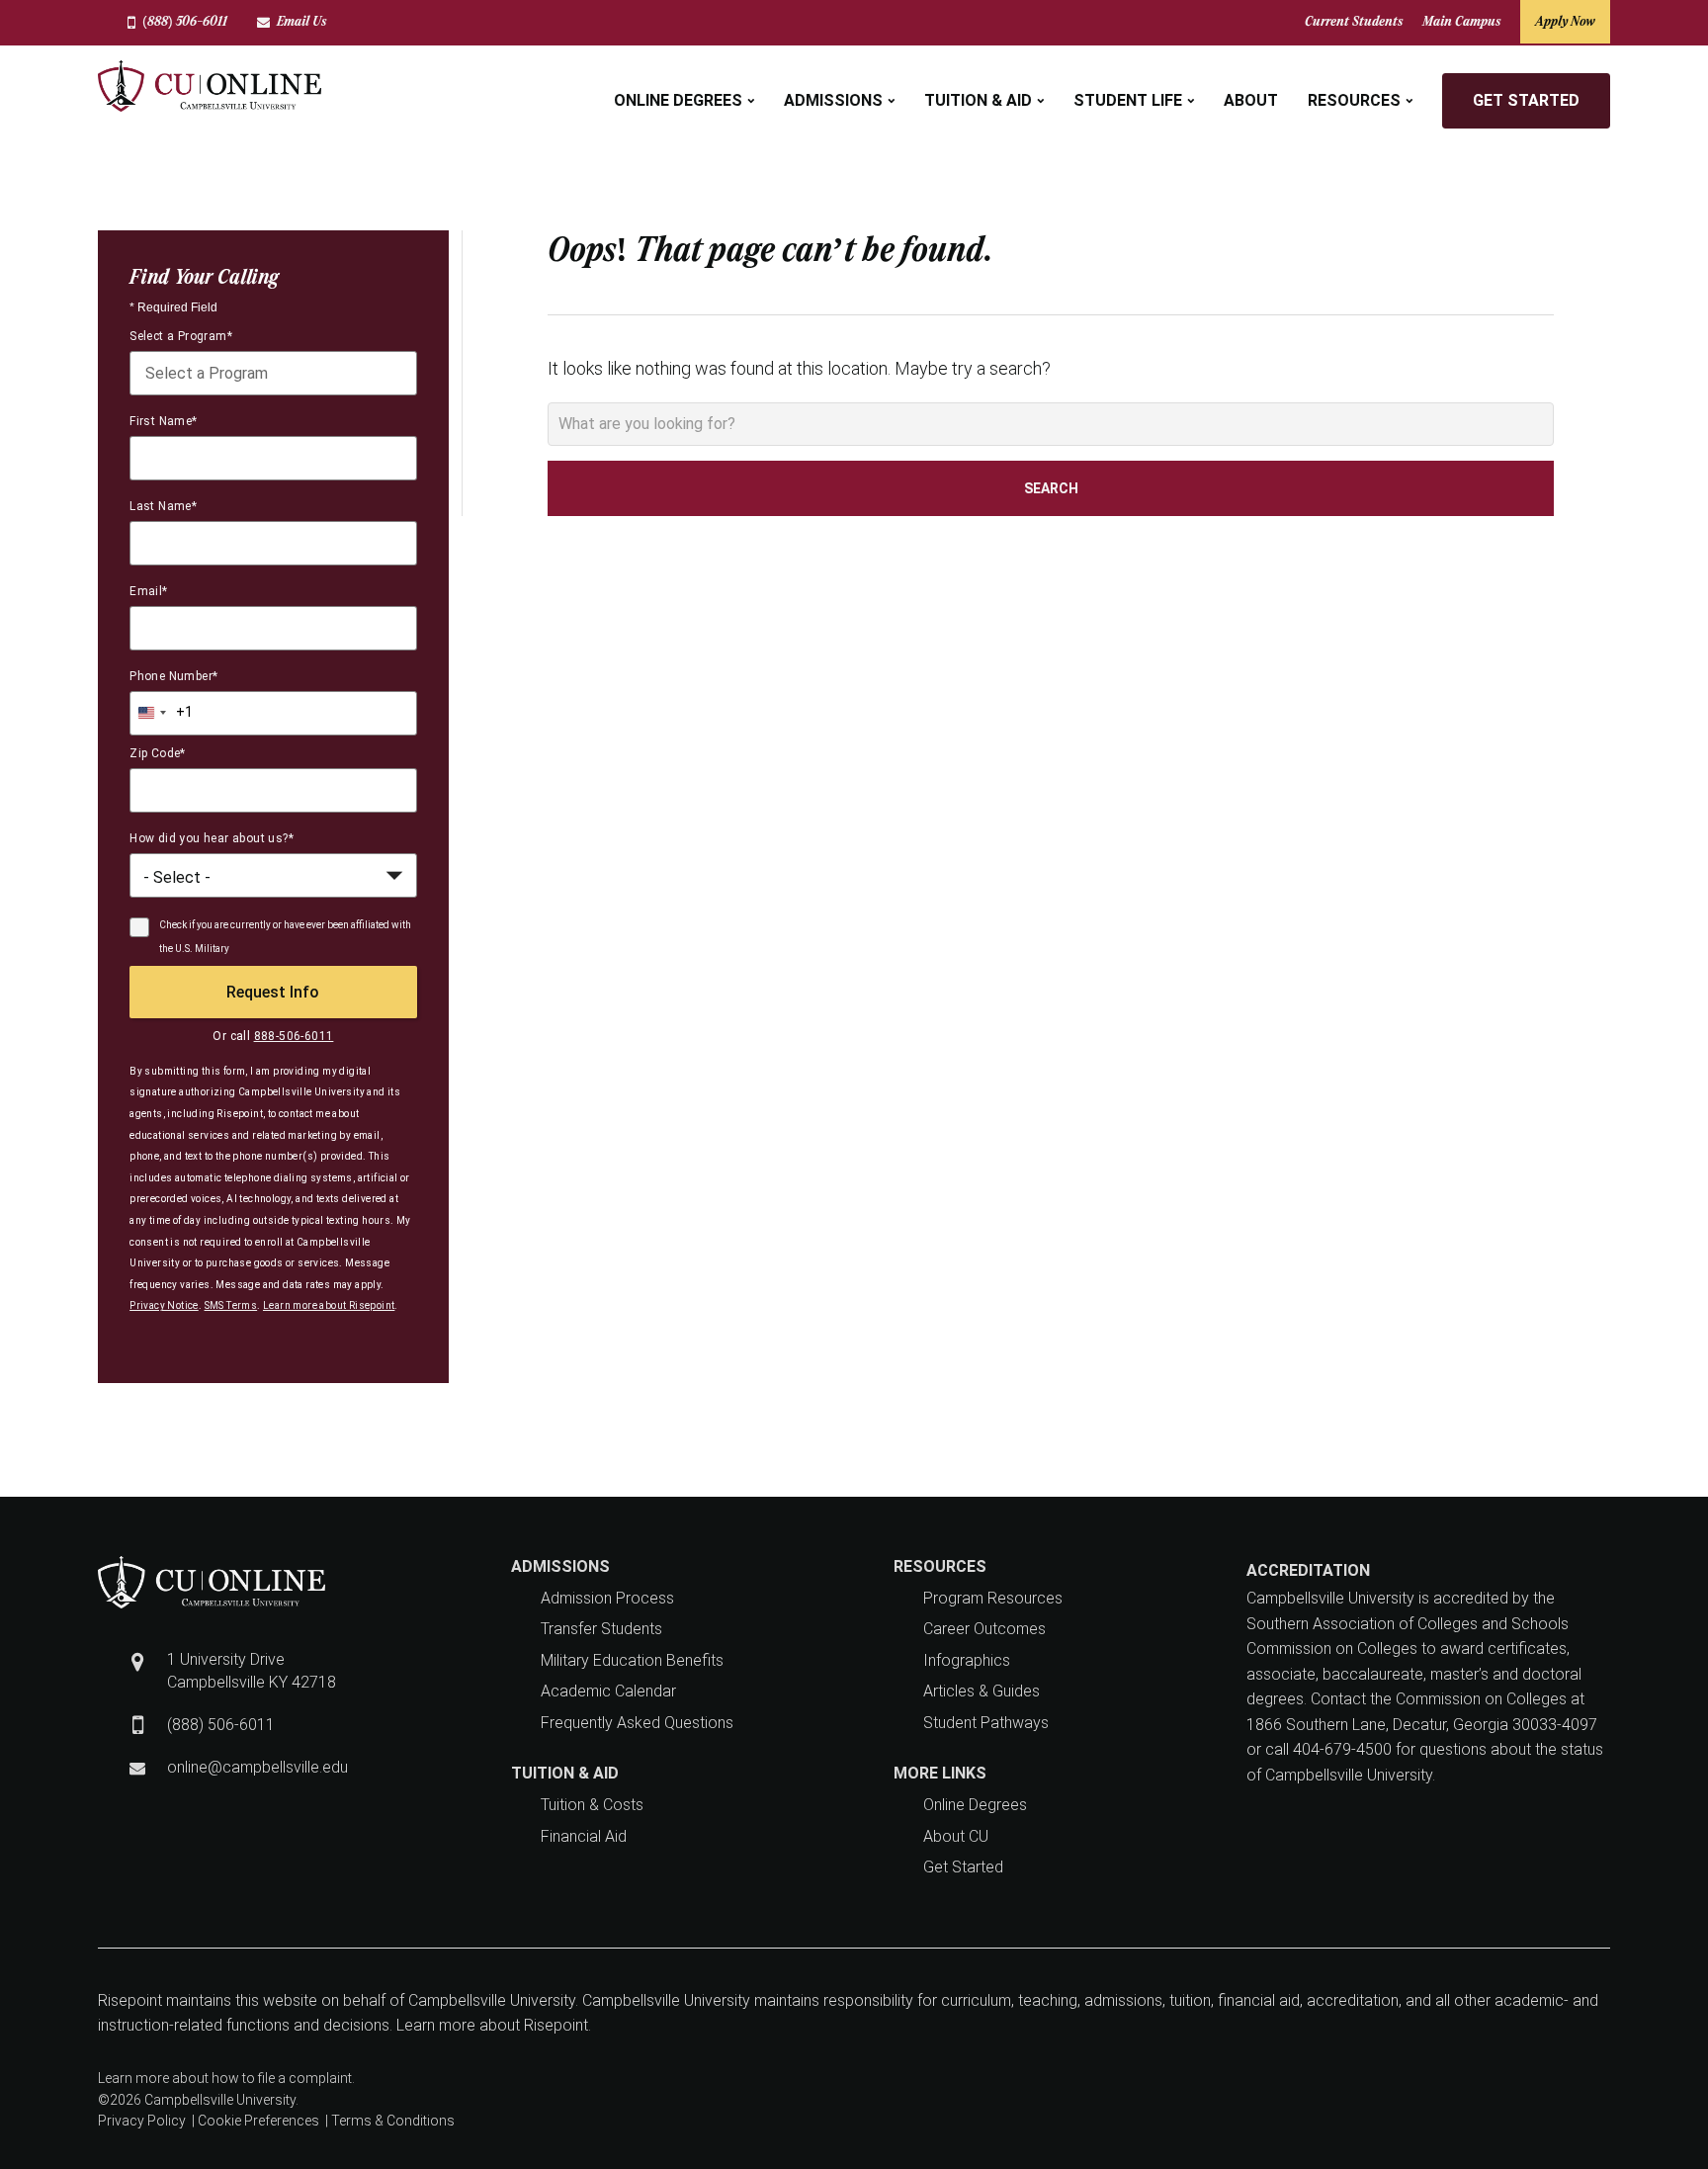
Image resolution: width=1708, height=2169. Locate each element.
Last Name (163, 506)
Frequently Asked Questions (637, 1723)
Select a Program (181, 336)
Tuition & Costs (592, 1805)
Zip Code (158, 753)
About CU (956, 1836)
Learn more (133, 2078)
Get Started (1526, 100)
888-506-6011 (294, 1036)
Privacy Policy (142, 2121)
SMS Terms (231, 1305)
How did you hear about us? (212, 838)
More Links (940, 1773)
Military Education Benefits (632, 1660)
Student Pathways (986, 1723)
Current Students (1354, 21)
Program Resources (993, 1598)
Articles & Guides (982, 1691)
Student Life (1128, 100)
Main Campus (1461, 21)
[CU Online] (210, 86)
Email (148, 591)
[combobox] (273, 373)
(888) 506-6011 (185, 21)
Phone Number (173, 676)
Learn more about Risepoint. (492, 2025)
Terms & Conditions (393, 2121)
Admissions (833, 100)
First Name (163, 421)
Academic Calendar (608, 1691)
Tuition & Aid (978, 100)
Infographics (967, 1660)
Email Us (301, 21)
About (1251, 100)
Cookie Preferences (258, 2121)
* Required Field (173, 307)
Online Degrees (678, 100)
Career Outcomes (984, 1629)
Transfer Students (601, 1629)
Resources (1354, 100)
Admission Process (607, 1598)
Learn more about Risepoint (329, 1305)
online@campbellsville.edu (257, 1767)
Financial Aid (584, 1836)
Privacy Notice (164, 1305)
